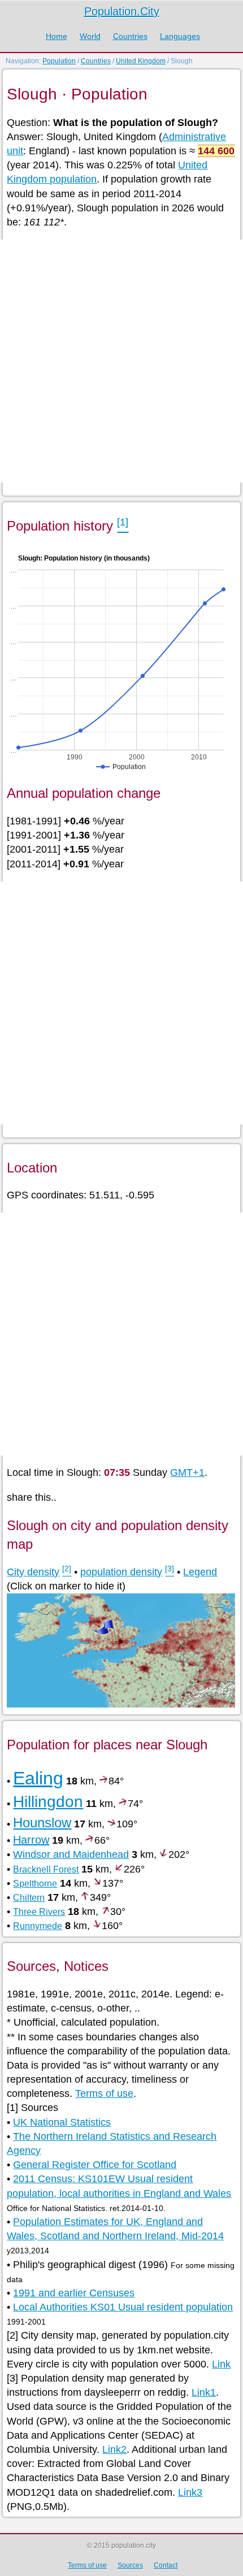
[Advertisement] (121, 361)
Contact (166, 2565)
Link (221, 2364)
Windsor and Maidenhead (71, 1854)
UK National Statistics (62, 2122)
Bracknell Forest (46, 1869)
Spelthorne (35, 1884)
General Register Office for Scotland (95, 2165)
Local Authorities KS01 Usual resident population (123, 2307)
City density (33, 1572)
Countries (130, 36)
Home (57, 36)
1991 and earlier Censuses (74, 2293)
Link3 (190, 2492)
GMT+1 (187, 1472)
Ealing (38, 1778)
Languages (180, 36)
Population (59, 61)
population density (121, 1572)
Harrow (31, 1840)
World (90, 36)
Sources (130, 2565)
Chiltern (29, 1898)
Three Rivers (39, 1912)
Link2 (114, 2449)
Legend (200, 1572)
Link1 (204, 2392)
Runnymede (38, 1926)
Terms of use (104, 2093)
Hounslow (42, 1823)
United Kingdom (141, 61)
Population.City (122, 11)
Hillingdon (48, 1802)
